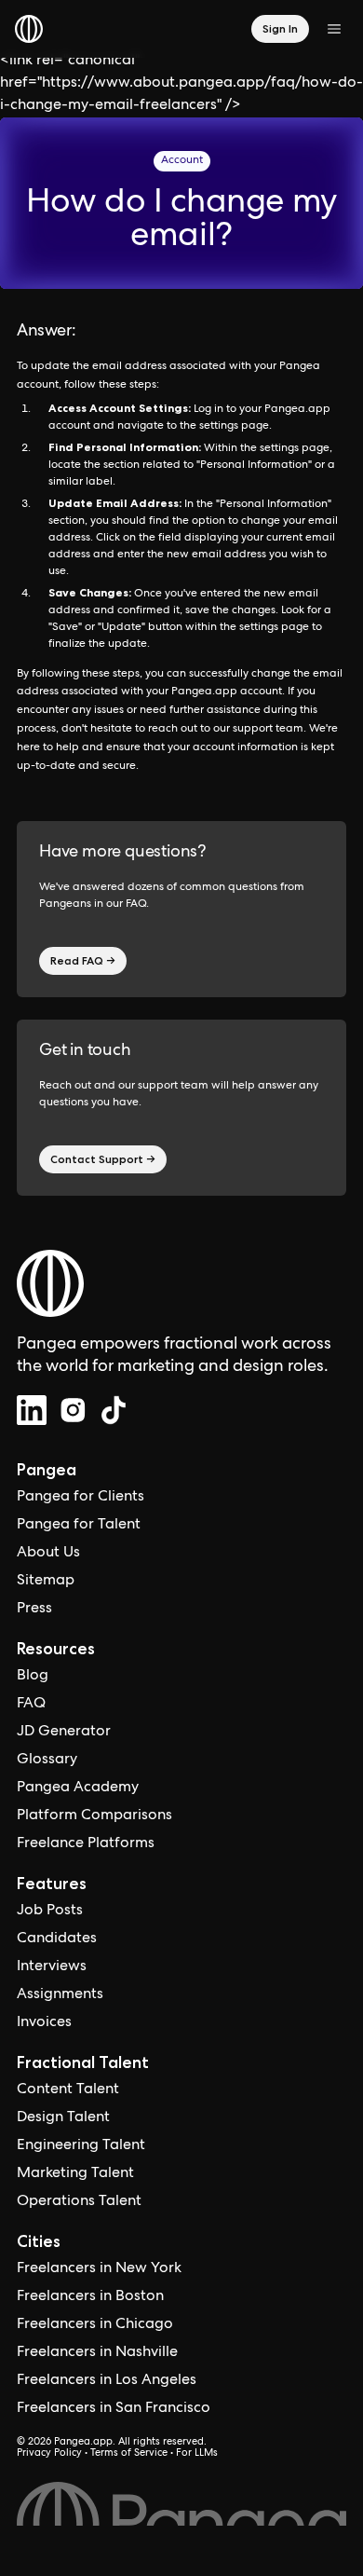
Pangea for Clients (81, 1498)
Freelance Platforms (86, 1844)
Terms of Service (129, 2454)
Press (34, 1610)
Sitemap (46, 1582)
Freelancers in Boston (90, 2297)
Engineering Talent (81, 2146)
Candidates (57, 1939)
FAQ (31, 1705)
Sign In (280, 28)
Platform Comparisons (94, 1816)
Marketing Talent (75, 2174)
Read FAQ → (83, 960)
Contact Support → (103, 1159)
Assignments (60, 1995)
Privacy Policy (49, 2454)
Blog (33, 1677)
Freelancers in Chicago (95, 2325)
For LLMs (197, 2454)
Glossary (47, 1761)
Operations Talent (79, 2202)
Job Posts (50, 1911)
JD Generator (64, 1733)
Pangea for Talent (79, 1526)
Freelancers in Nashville (97, 2353)
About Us (48, 1554)
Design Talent (63, 2118)
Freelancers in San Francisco (114, 2409)
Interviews (52, 1967)
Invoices (44, 2023)
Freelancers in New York (99, 2269)
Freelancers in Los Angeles (107, 2381)
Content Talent (68, 2090)
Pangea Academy (78, 1788)
